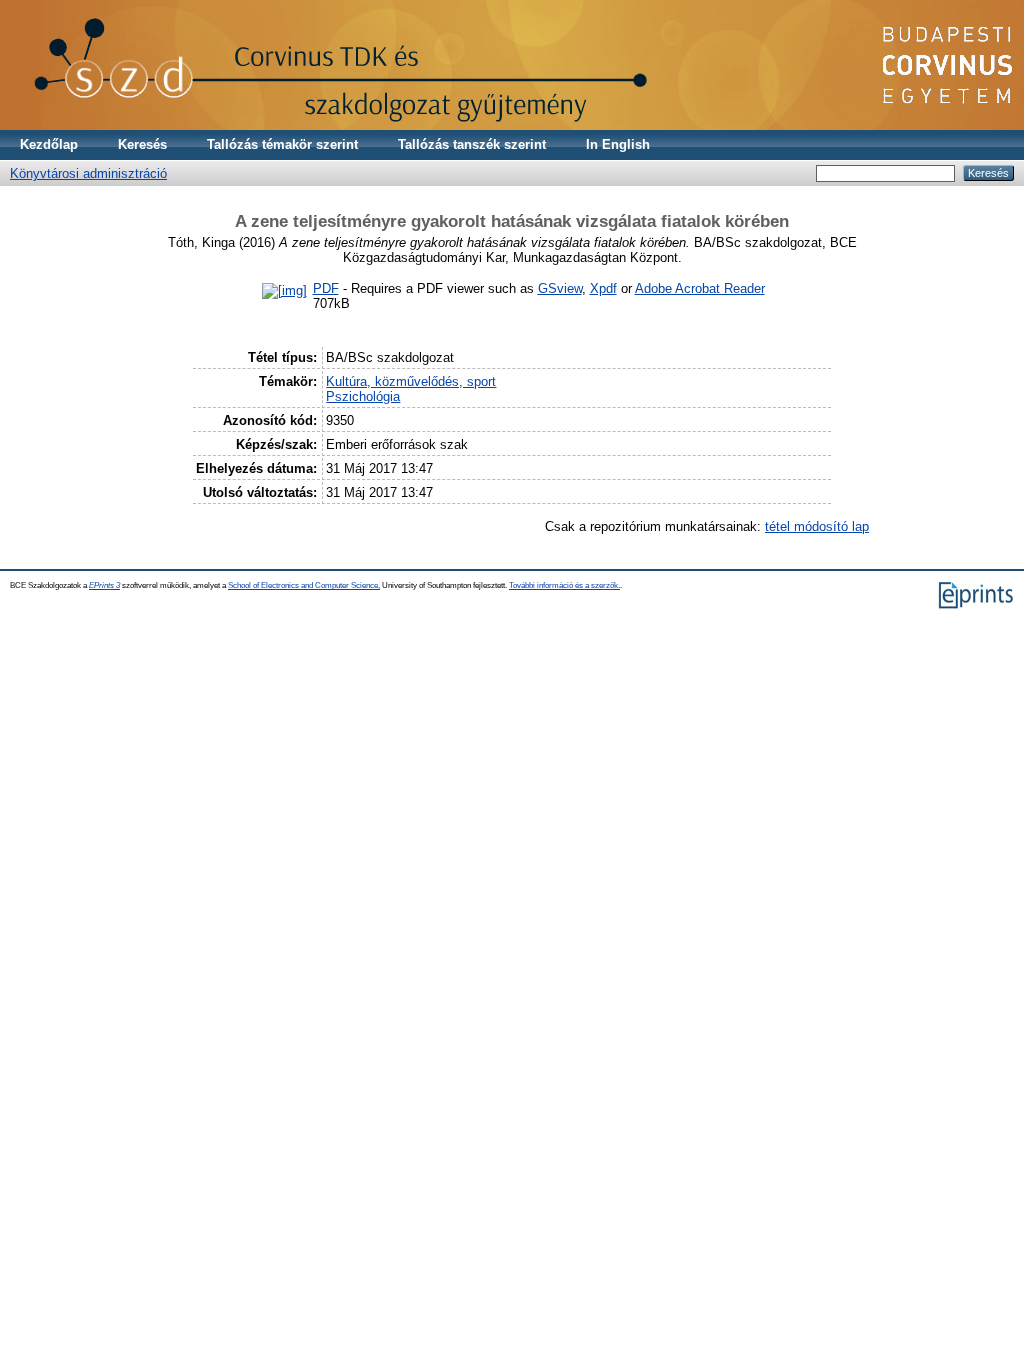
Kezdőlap (49, 144)
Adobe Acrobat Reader (700, 288)
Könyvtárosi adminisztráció (88, 173)
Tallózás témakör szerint (282, 144)
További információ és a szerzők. (564, 585)
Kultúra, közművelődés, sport (411, 381)
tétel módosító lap (817, 526)
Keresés (142, 144)
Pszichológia (363, 396)
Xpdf (603, 288)
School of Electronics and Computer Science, (304, 585)
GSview (560, 288)
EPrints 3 (104, 585)
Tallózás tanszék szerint (472, 144)
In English (618, 144)
